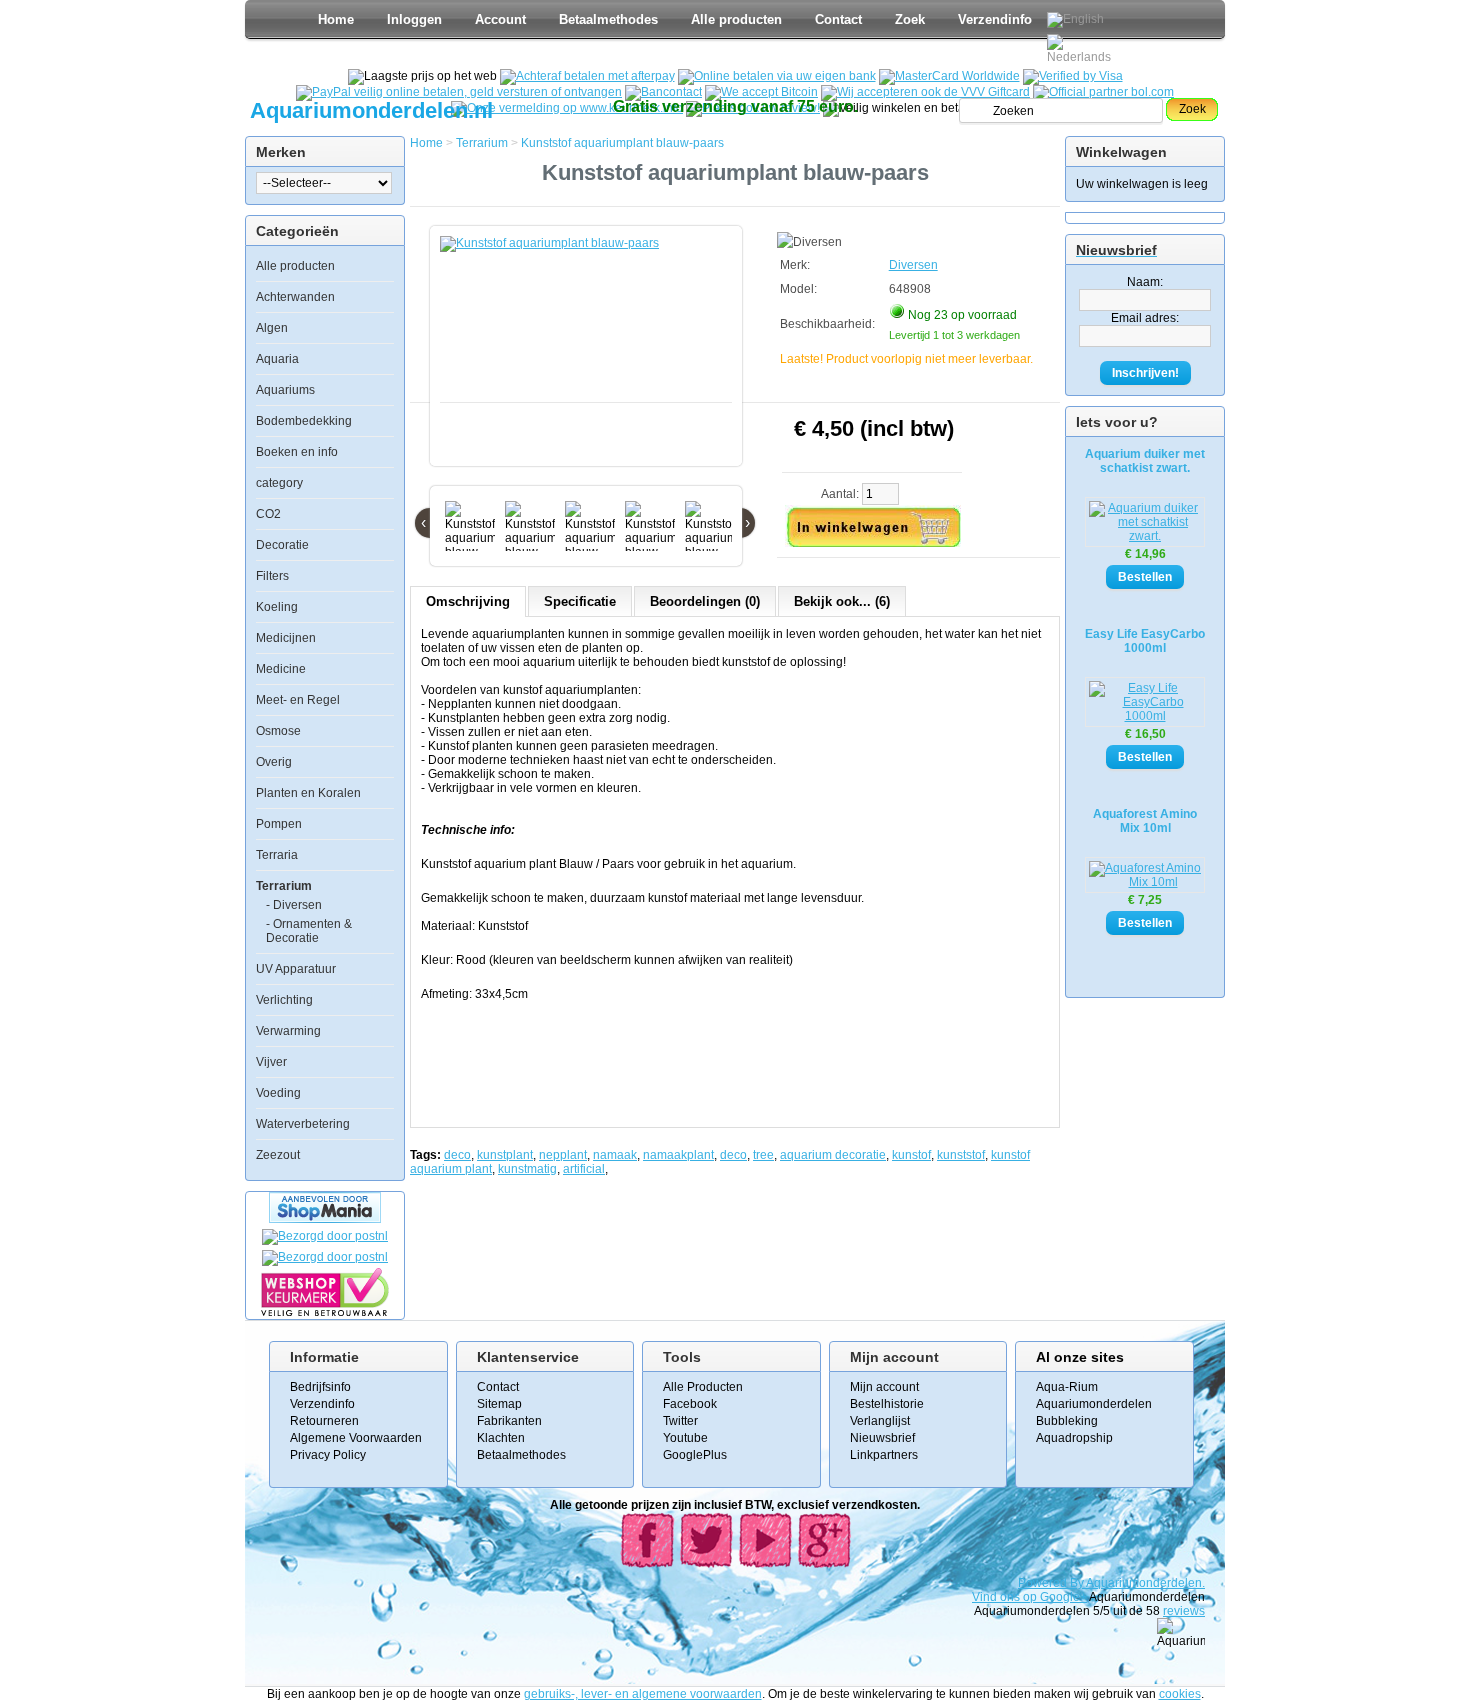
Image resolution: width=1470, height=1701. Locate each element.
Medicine (281, 669)
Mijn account (884, 1387)
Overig (274, 762)
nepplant (563, 1155)
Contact (838, 19)
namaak (615, 1155)
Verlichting (284, 1000)
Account (500, 19)
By (1078, 1583)
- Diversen (294, 905)
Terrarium (284, 886)
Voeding (278, 1093)
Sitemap (499, 1404)
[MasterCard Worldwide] (949, 76)
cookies (1180, 1694)
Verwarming (288, 1031)
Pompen (279, 824)
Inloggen (414, 19)
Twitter (680, 1421)
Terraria (277, 855)
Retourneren (324, 1421)
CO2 (268, 514)
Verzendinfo (995, 19)
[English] (1075, 20)
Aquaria (277, 359)
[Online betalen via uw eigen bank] (777, 76)
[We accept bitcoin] (761, 92)
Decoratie (282, 545)
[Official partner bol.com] (1103, 92)
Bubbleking (1067, 1421)
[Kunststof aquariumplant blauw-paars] (590, 356)
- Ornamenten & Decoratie (309, 931)
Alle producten (736, 19)
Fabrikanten (509, 1421)
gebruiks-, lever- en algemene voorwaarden (643, 1694)
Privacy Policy (328, 1455)
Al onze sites (1080, 1357)
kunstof (911, 1155)
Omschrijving (468, 601)
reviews (1184, 1611)
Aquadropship (1074, 1438)
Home (336, 19)
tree (763, 1155)
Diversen (913, 265)
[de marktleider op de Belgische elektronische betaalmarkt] (663, 92)
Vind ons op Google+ (1029, 1597)
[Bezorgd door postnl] (325, 1236)
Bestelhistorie (887, 1404)
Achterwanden (295, 297)
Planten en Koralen (308, 793)
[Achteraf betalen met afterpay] (587, 76)
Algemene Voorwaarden (356, 1438)
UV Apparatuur (296, 969)
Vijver (271, 1062)
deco (457, 1155)
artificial (584, 1169)
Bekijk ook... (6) (842, 601)
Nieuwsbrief (882, 1438)
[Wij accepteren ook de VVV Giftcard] (925, 92)
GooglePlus (695, 1455)
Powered (1044, 1583)
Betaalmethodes (608, 19)
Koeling (277, 607)
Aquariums (285, 390)
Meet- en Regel (298, 700)
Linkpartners (884, 1455)
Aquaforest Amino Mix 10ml (1145, 821)
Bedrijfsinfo (320, 1387)
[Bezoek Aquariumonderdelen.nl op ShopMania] (325, 1219)
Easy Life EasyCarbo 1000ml (1145, 641)
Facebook (690, 1404)
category (279, 483)
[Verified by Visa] (1073, 76)
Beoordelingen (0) (705, 601)
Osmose (278, 731)
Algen (272, 328)
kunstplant (505, 1155)
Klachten (501, 1438)
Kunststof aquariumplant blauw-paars (622, 143)
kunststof (961, 1155)
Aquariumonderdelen (1094, 1404)
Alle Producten (703, 1387)
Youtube (685, 1438)
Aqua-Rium (1067, 1387)
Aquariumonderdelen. (1145, 1583)
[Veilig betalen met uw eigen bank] (325, 1257)
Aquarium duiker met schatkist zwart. (1145, 461)
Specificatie (580, 601)
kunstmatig (527, 1169)
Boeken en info (297, 452)
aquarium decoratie (833, 1155)
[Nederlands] (1082, 49)
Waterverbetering (303, 1124)
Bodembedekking (304, 421)
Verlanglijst (880, 1421)
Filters (272, 576)
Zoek (910, 19)
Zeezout (278, 1155)
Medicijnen (286, 638)
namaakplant (678, 1155)
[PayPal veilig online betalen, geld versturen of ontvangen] (459, 92)
